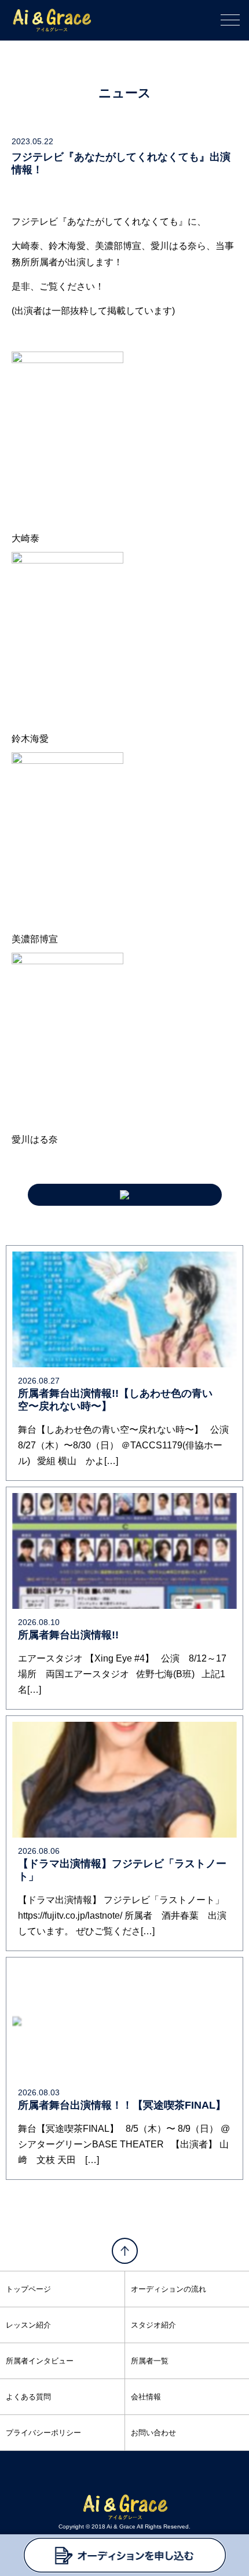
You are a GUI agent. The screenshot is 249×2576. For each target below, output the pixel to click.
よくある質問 (28, 2397)
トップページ (28, 2289)
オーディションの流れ (169, 2289)
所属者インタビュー (40, 2361)
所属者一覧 (150, 2361)
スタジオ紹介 (153, 2325)
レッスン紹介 (28, 2325)
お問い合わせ (153, 2433)
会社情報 (146, 2397)
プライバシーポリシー (43, 2433)
